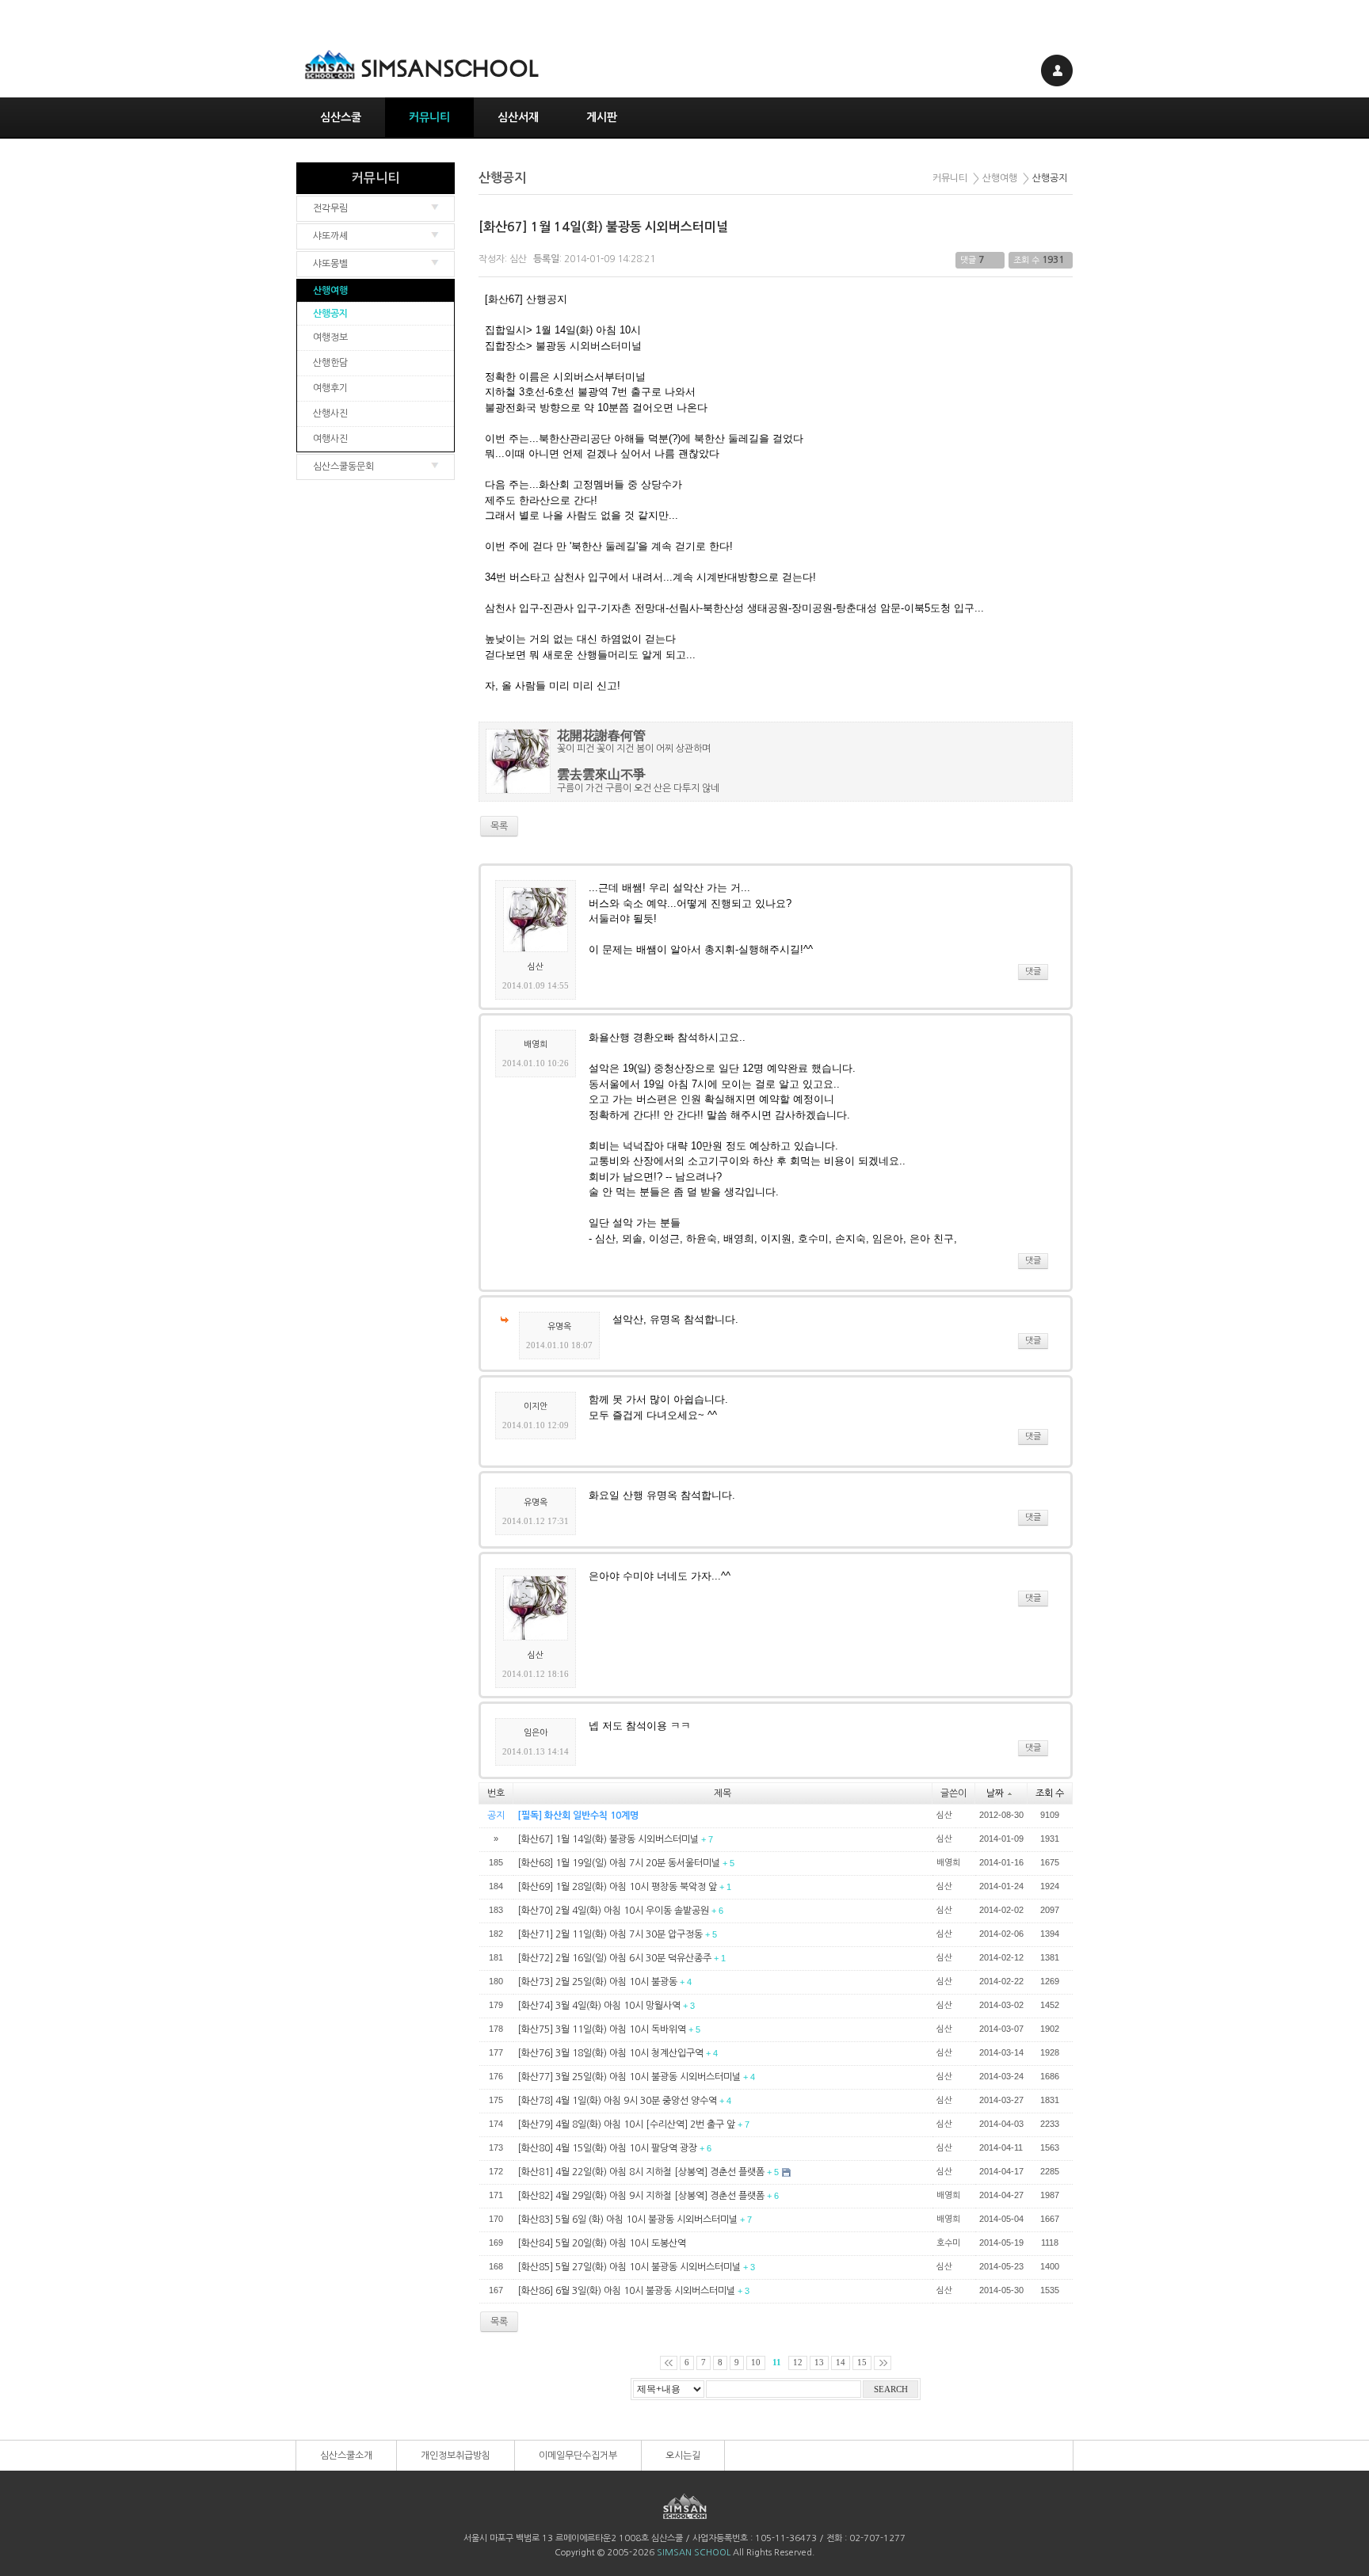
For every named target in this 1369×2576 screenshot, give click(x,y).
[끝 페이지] (883, 2363)
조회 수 (1050, 1793)
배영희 (536, 1044)
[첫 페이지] (669, 2363)
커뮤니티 (429, 117)
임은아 (536, 1733)
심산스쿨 (341, 117)
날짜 (995, 1793)
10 (756, 2363)
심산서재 (518, 117)
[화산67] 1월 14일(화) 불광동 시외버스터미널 (603, 227)
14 (841, 2363)
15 (862, 2363)
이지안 (536, 1406)
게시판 (602, 117)
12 (798, 2363)
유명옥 (559, 1326)
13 (819, 2363)
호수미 (948, 2243)
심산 (518, 259)
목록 (499, 2322)
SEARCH (891, 2389)
